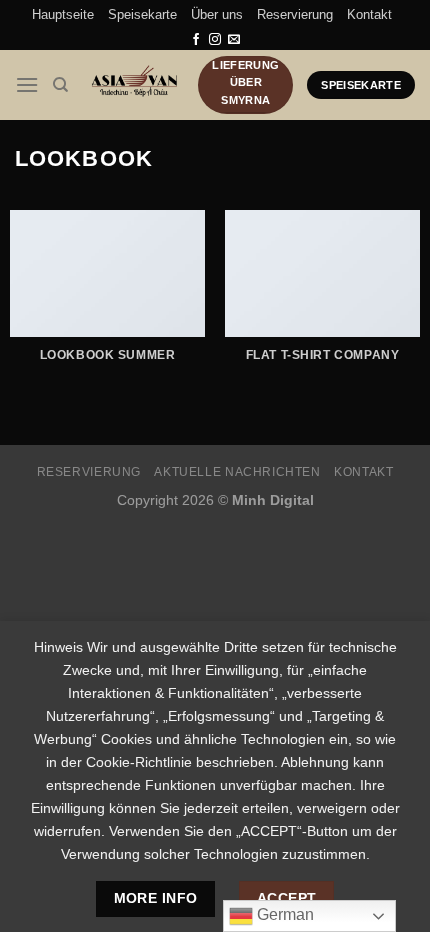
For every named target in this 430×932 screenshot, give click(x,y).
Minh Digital (273, 500)
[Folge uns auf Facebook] (196, 40)
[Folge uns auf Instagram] (215, 40)
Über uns (217, 14)
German (283, 914)
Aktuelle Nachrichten (237, 472)
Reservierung (295, 14)
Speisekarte (142, 14)
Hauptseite (63, 14)
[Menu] (27, 84)
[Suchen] (60, 85)
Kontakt (369, 14)
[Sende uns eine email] (234, 40)
